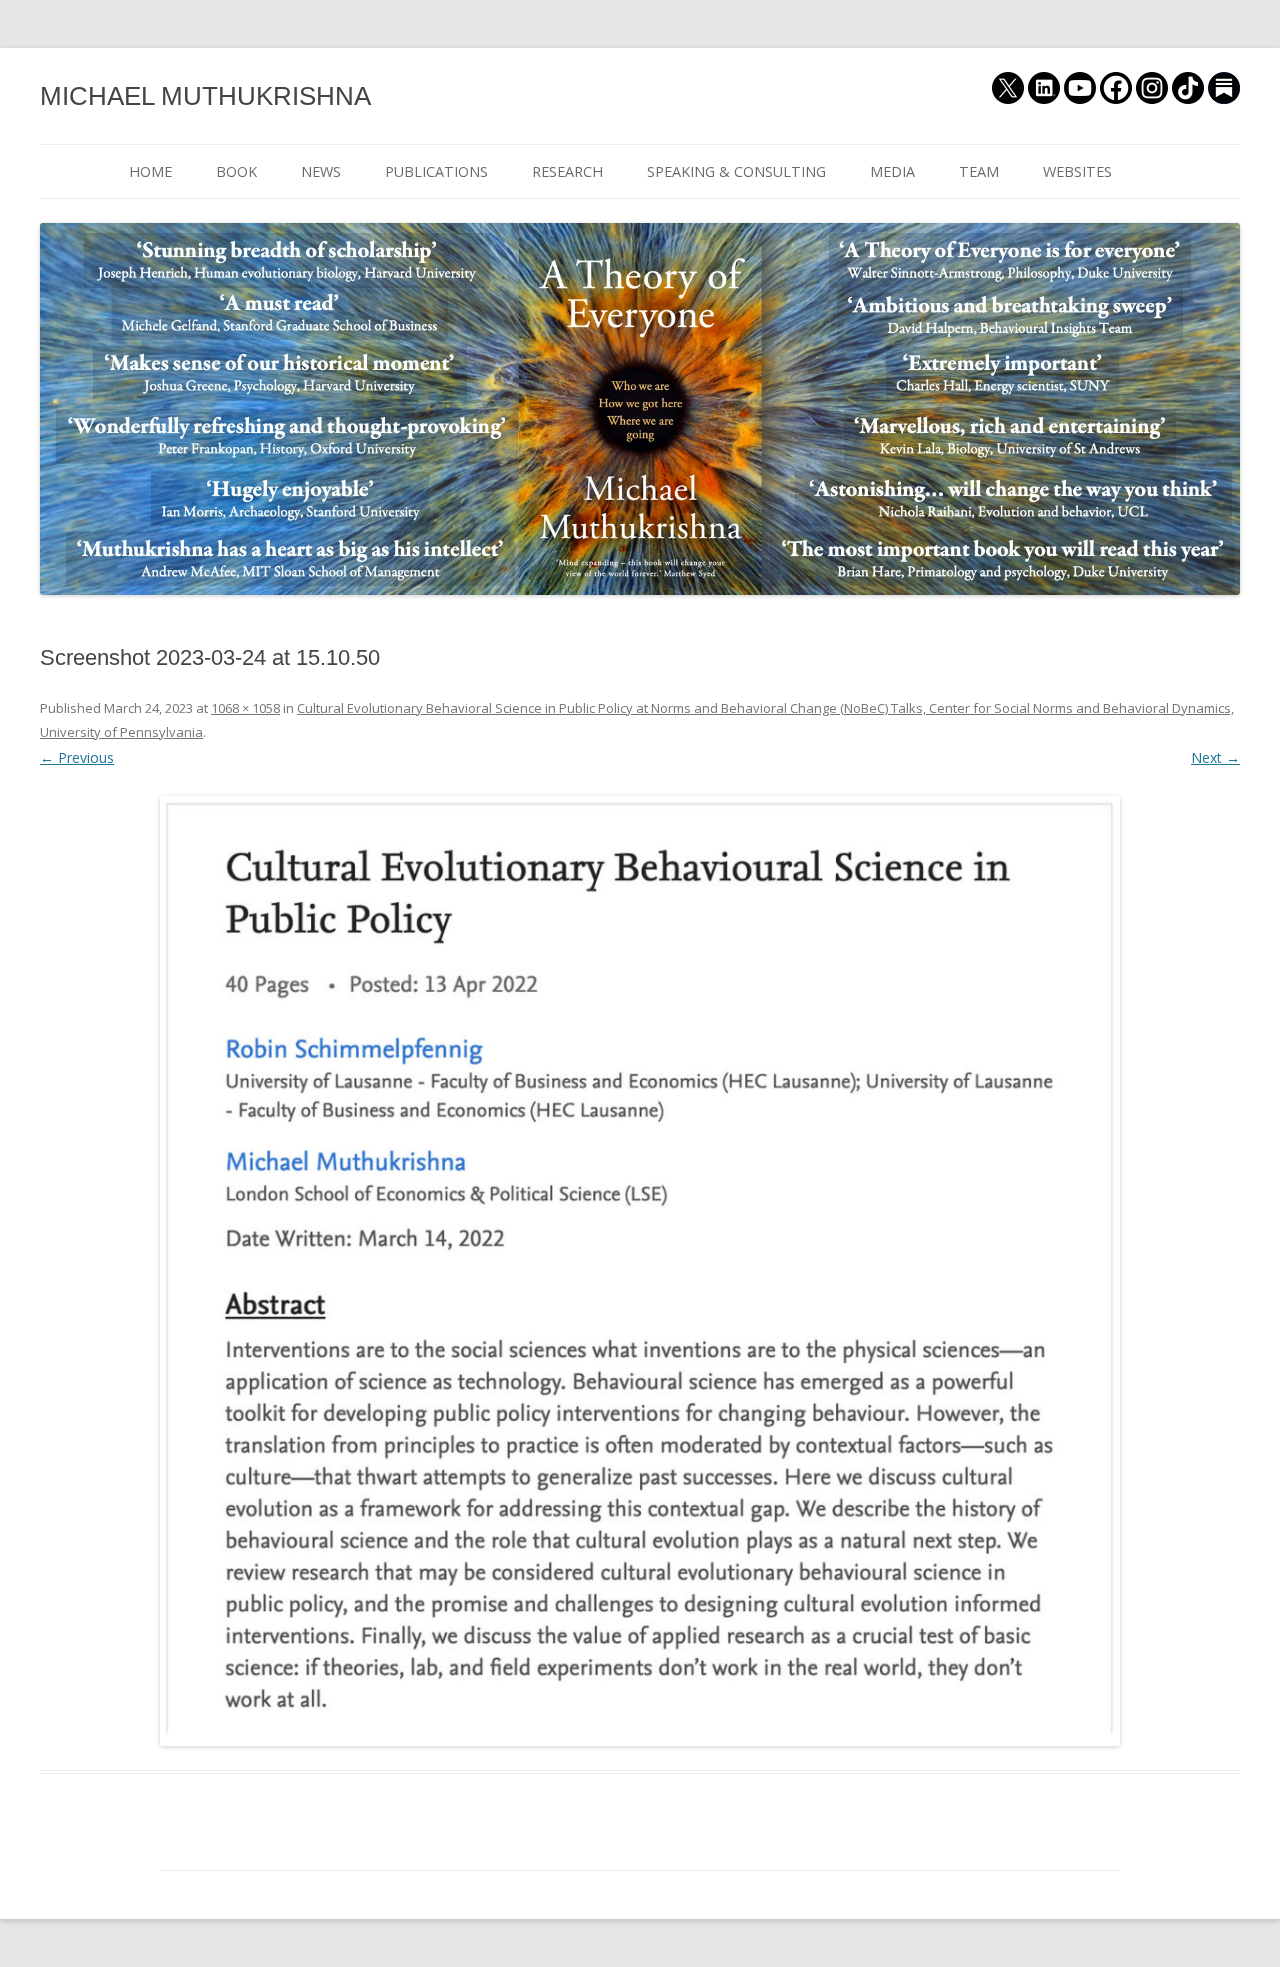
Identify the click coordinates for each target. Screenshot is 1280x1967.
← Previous (77, 757)
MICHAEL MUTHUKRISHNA (205, 96)
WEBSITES (1077, 171)
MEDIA (892, 171)
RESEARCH (567, 171)
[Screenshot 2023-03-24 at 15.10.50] (640, 1271)
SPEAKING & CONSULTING (736, 171)
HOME (150, 171)
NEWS (321, 171)
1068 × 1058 (245, 708)
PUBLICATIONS (436, 171)
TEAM (979, 171)
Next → (1215, 757)
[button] (640, 1271)
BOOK (236, 171)
